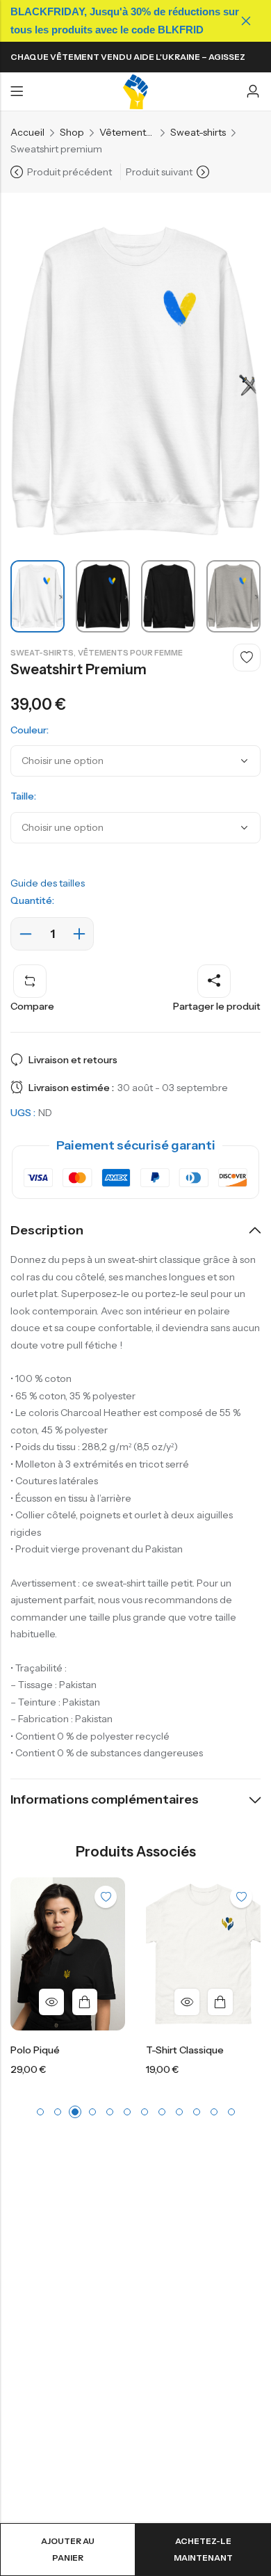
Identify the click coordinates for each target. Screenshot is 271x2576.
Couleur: (30, 730)
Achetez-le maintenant (203, 2549)
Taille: (23, 796)
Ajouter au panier (68, 2549)
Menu (17, 92)
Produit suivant (159, 172)
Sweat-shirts (198, 132)
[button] (40, 2112)
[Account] (253, 92)
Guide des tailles (48, 883)
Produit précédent (69, 172)
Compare (32, 1006)
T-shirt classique (95, 2050)
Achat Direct (130, 2002)
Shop (72, 132)
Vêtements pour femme (127, 132)
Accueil (27, 132)
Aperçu (97, 2002)
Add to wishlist (247, 658)
